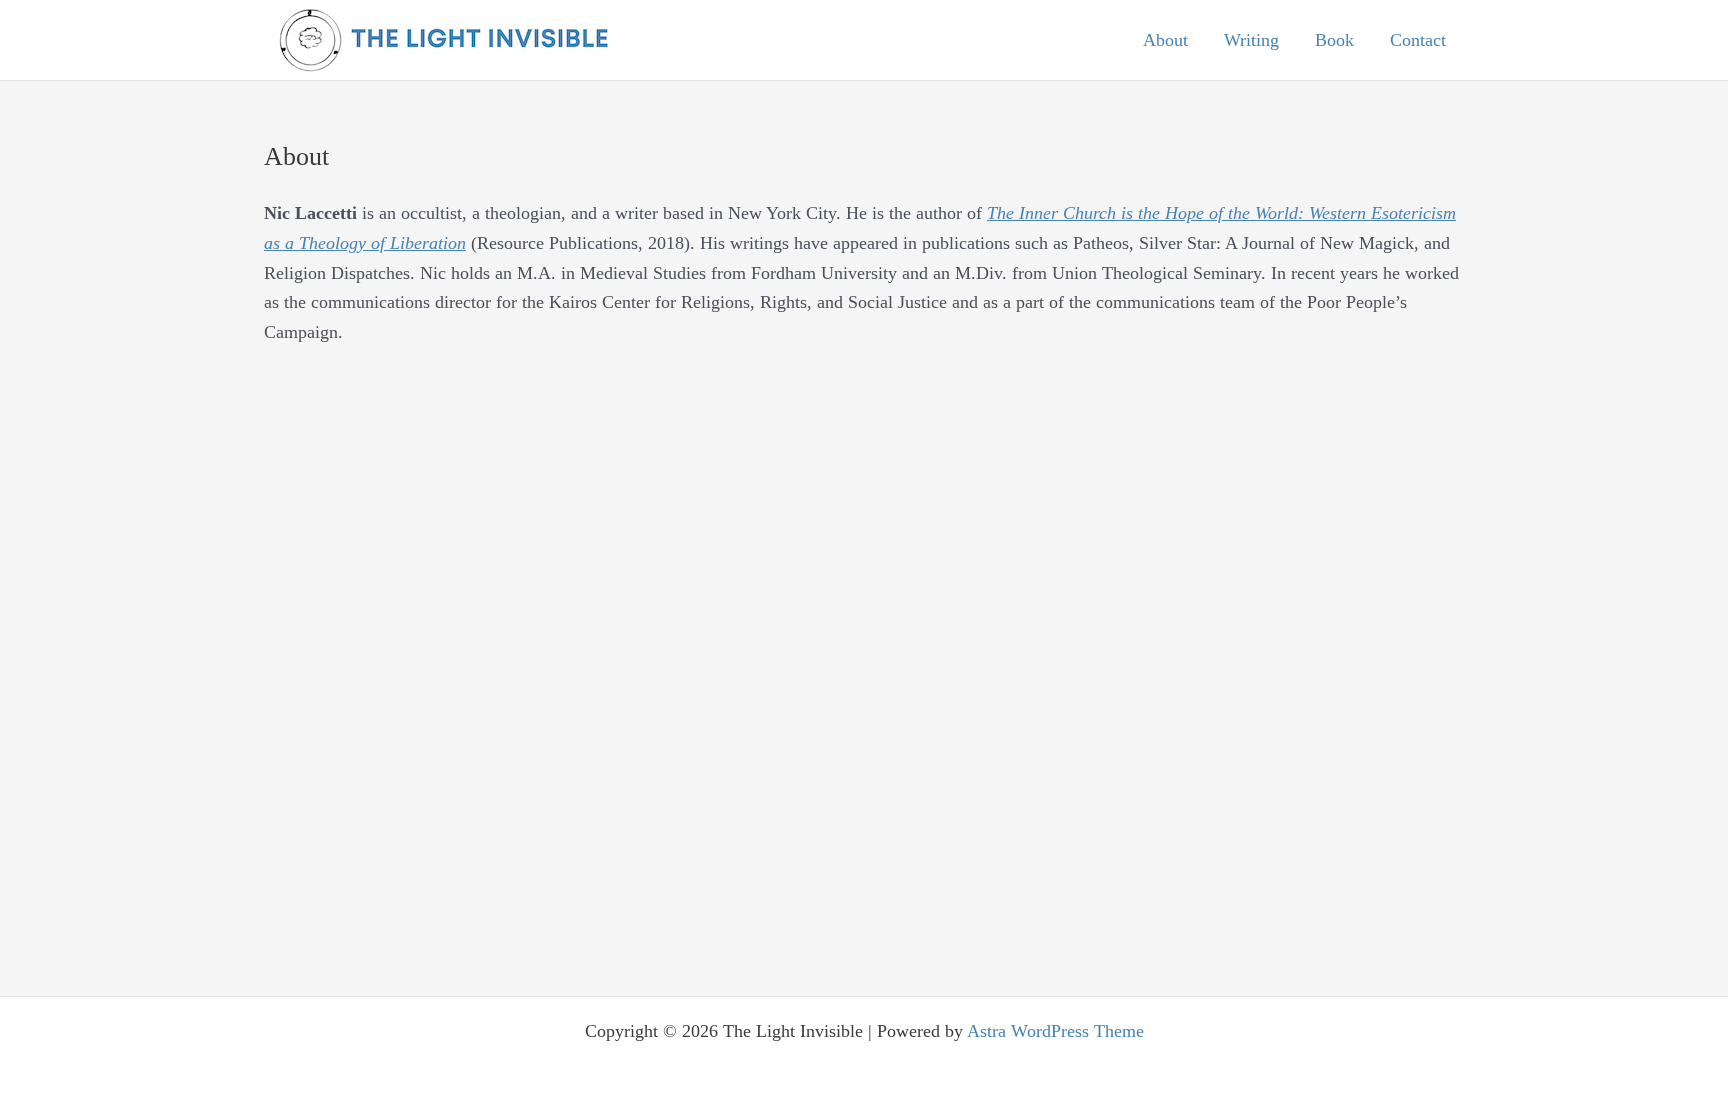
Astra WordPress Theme (1055, 1031)
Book (1334, 40)
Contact (1418, 40)
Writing (1251, 40)
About (1165, 40)
